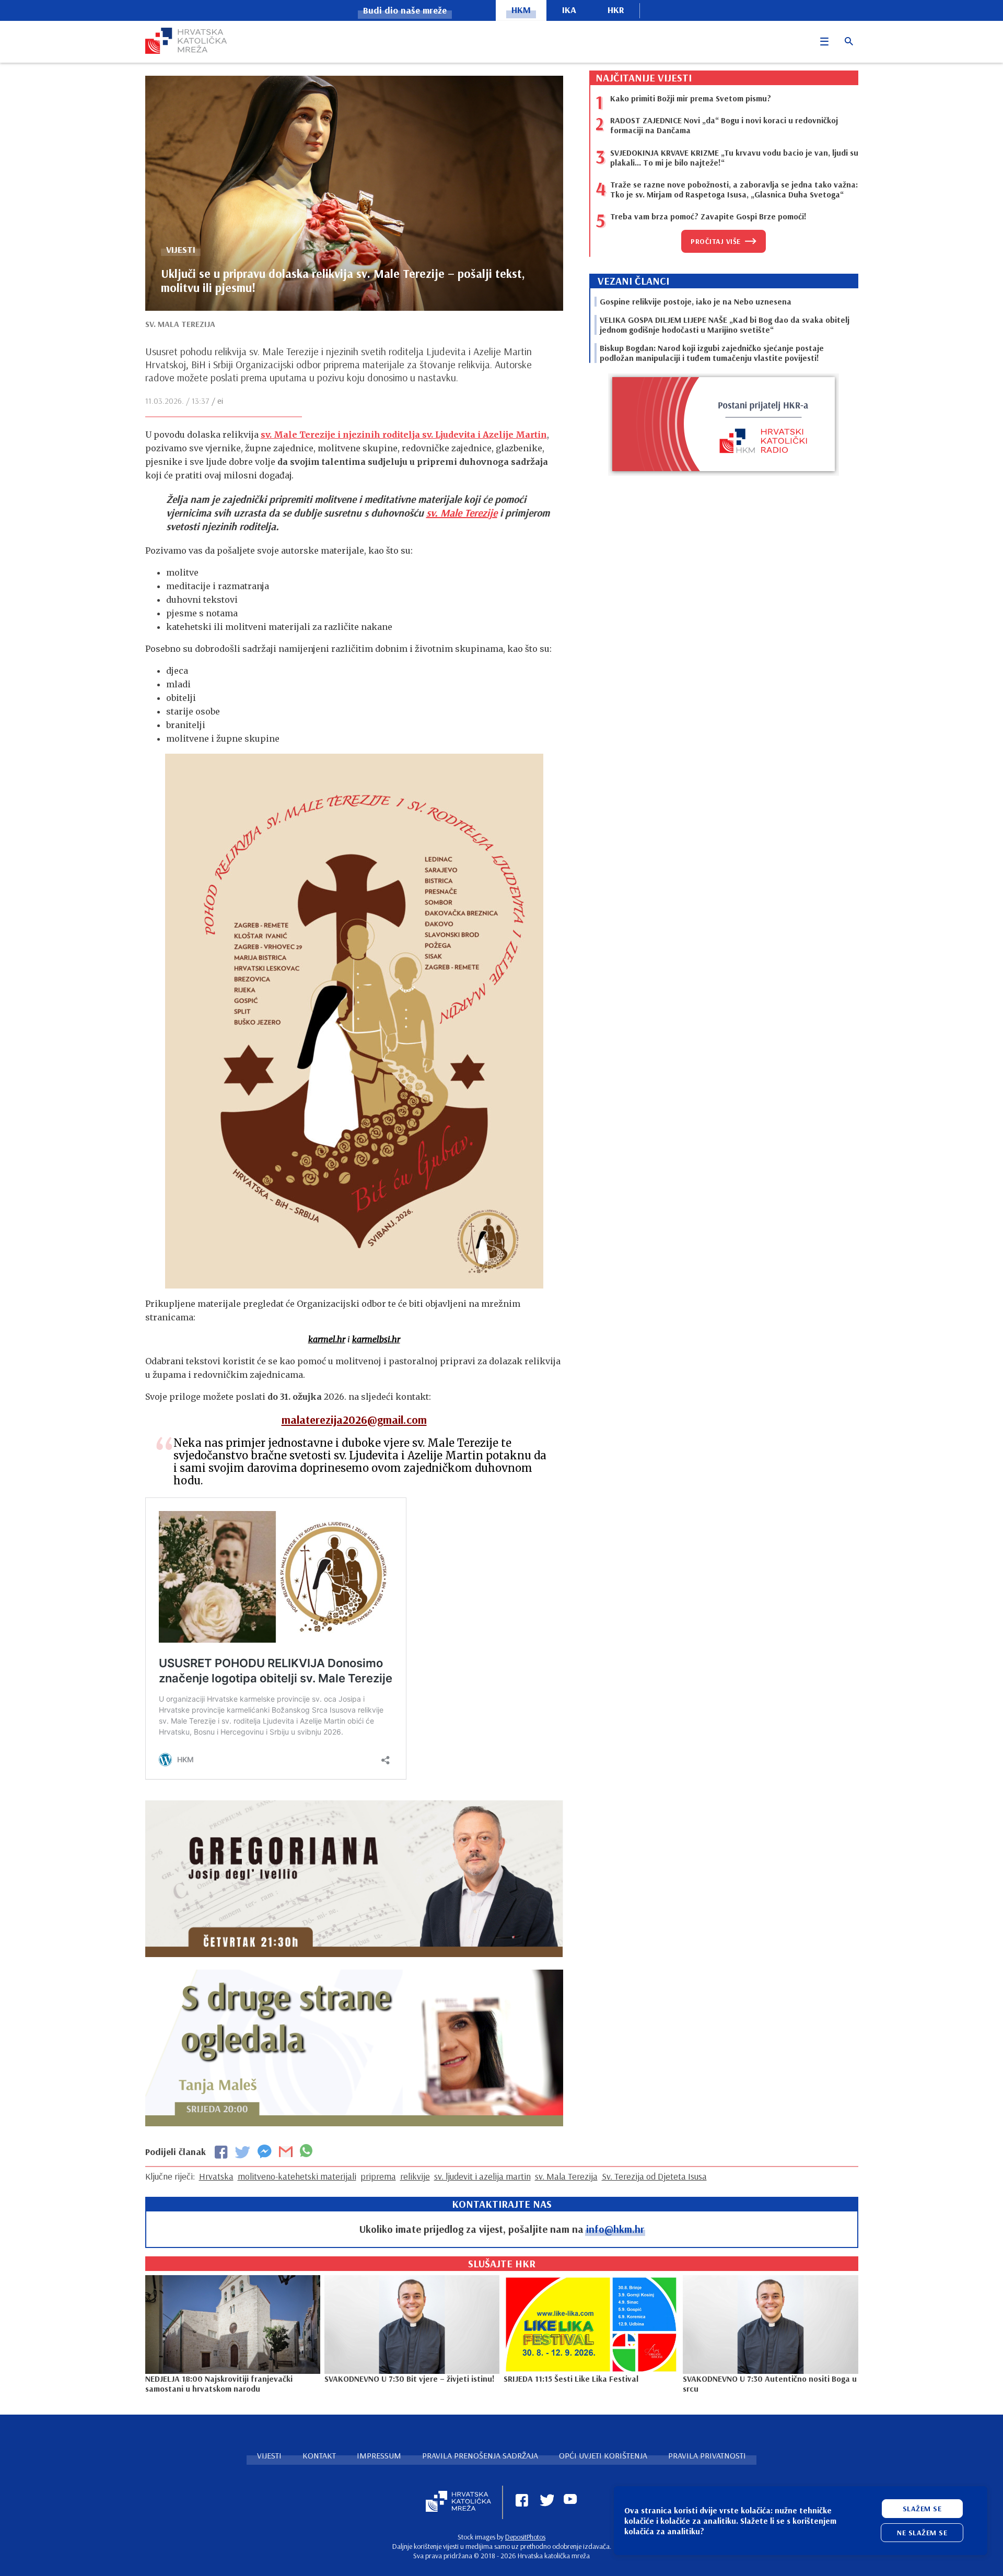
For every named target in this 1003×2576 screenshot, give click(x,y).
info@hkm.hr (615, 2229)
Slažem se (922, 2509)
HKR (616, 10)
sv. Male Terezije (462, 513)
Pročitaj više (716, 241)
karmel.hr (327, 1339)
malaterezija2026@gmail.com (354, 1420)
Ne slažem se (922, 2533)
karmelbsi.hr (376, 1339)
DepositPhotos (525, 2537)
